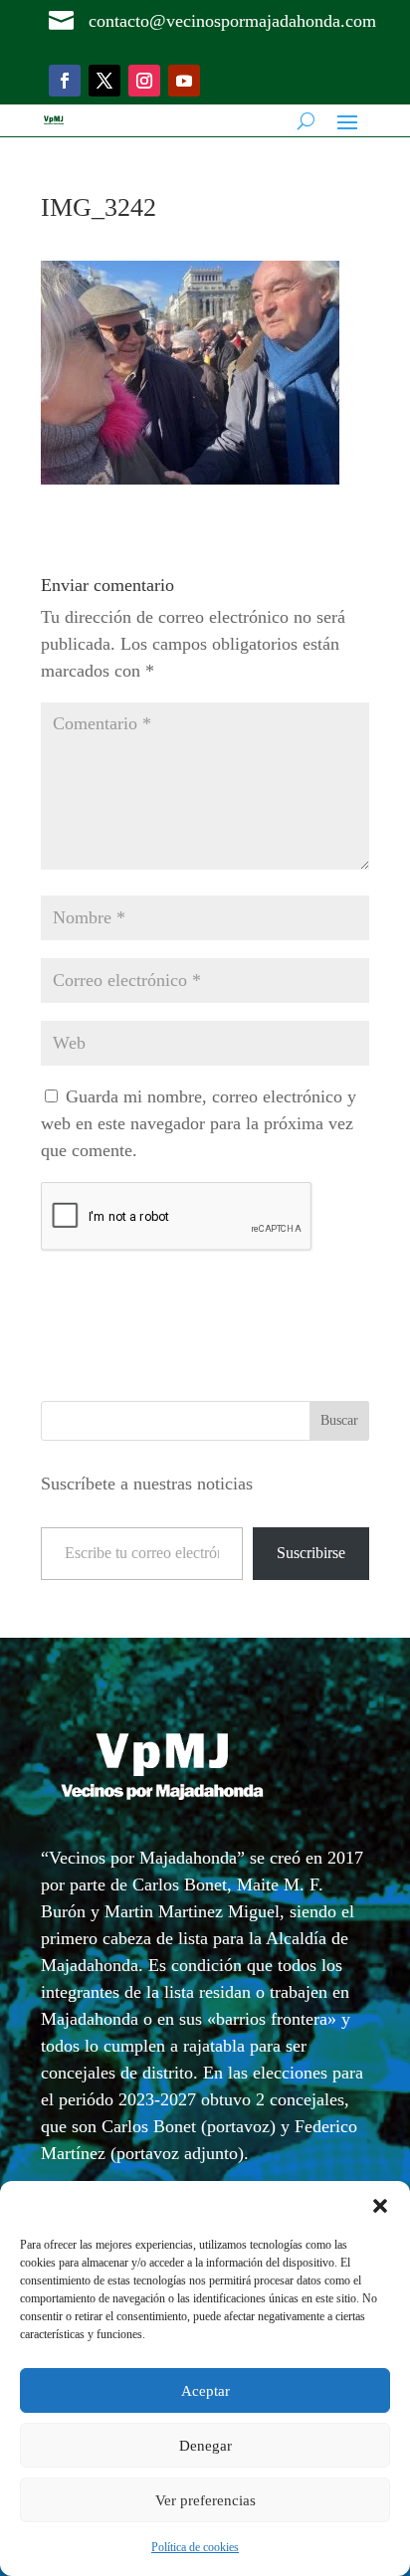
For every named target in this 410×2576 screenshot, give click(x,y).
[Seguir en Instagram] (144, 81)
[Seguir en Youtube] (184, 81)
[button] (380, 2206)
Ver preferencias (205, 2500)
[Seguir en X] (104, 81)
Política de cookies (195, 2547)
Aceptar (205, 2391)
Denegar (205, 2446)
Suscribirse (311, 1553)
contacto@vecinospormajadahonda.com (232, 21)
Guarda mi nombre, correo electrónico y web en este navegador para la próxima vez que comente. (199, 1123)
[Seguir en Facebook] (65, 81)
